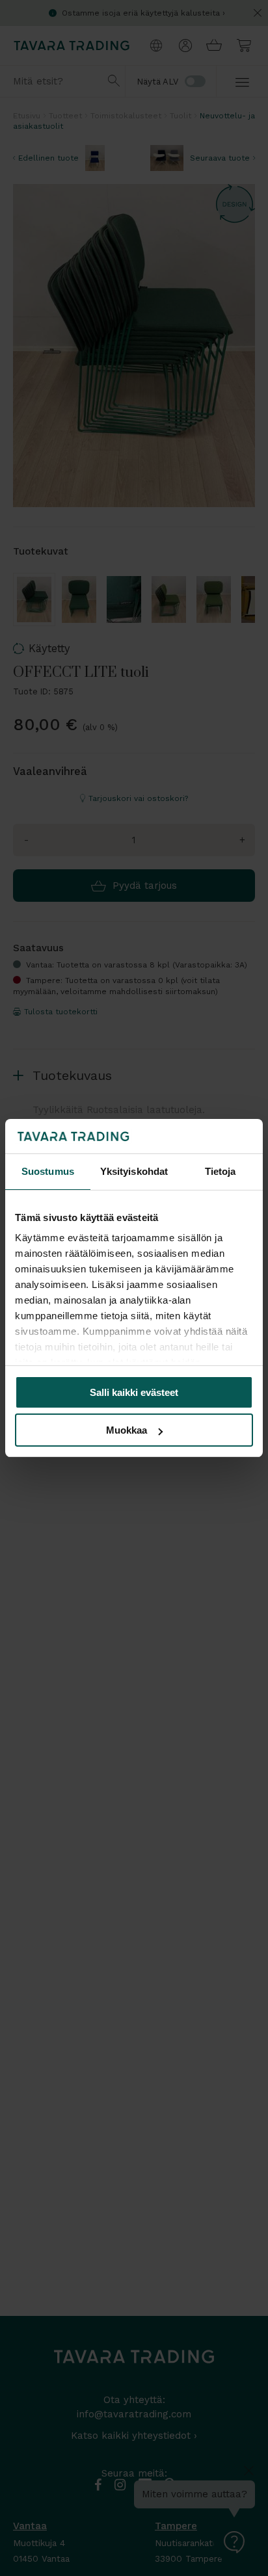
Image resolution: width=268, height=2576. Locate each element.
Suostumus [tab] (48, 1171)
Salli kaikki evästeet (134, 1392)
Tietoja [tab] (221, 1171)
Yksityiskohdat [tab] (134, 1171)
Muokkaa (127, 1430)
